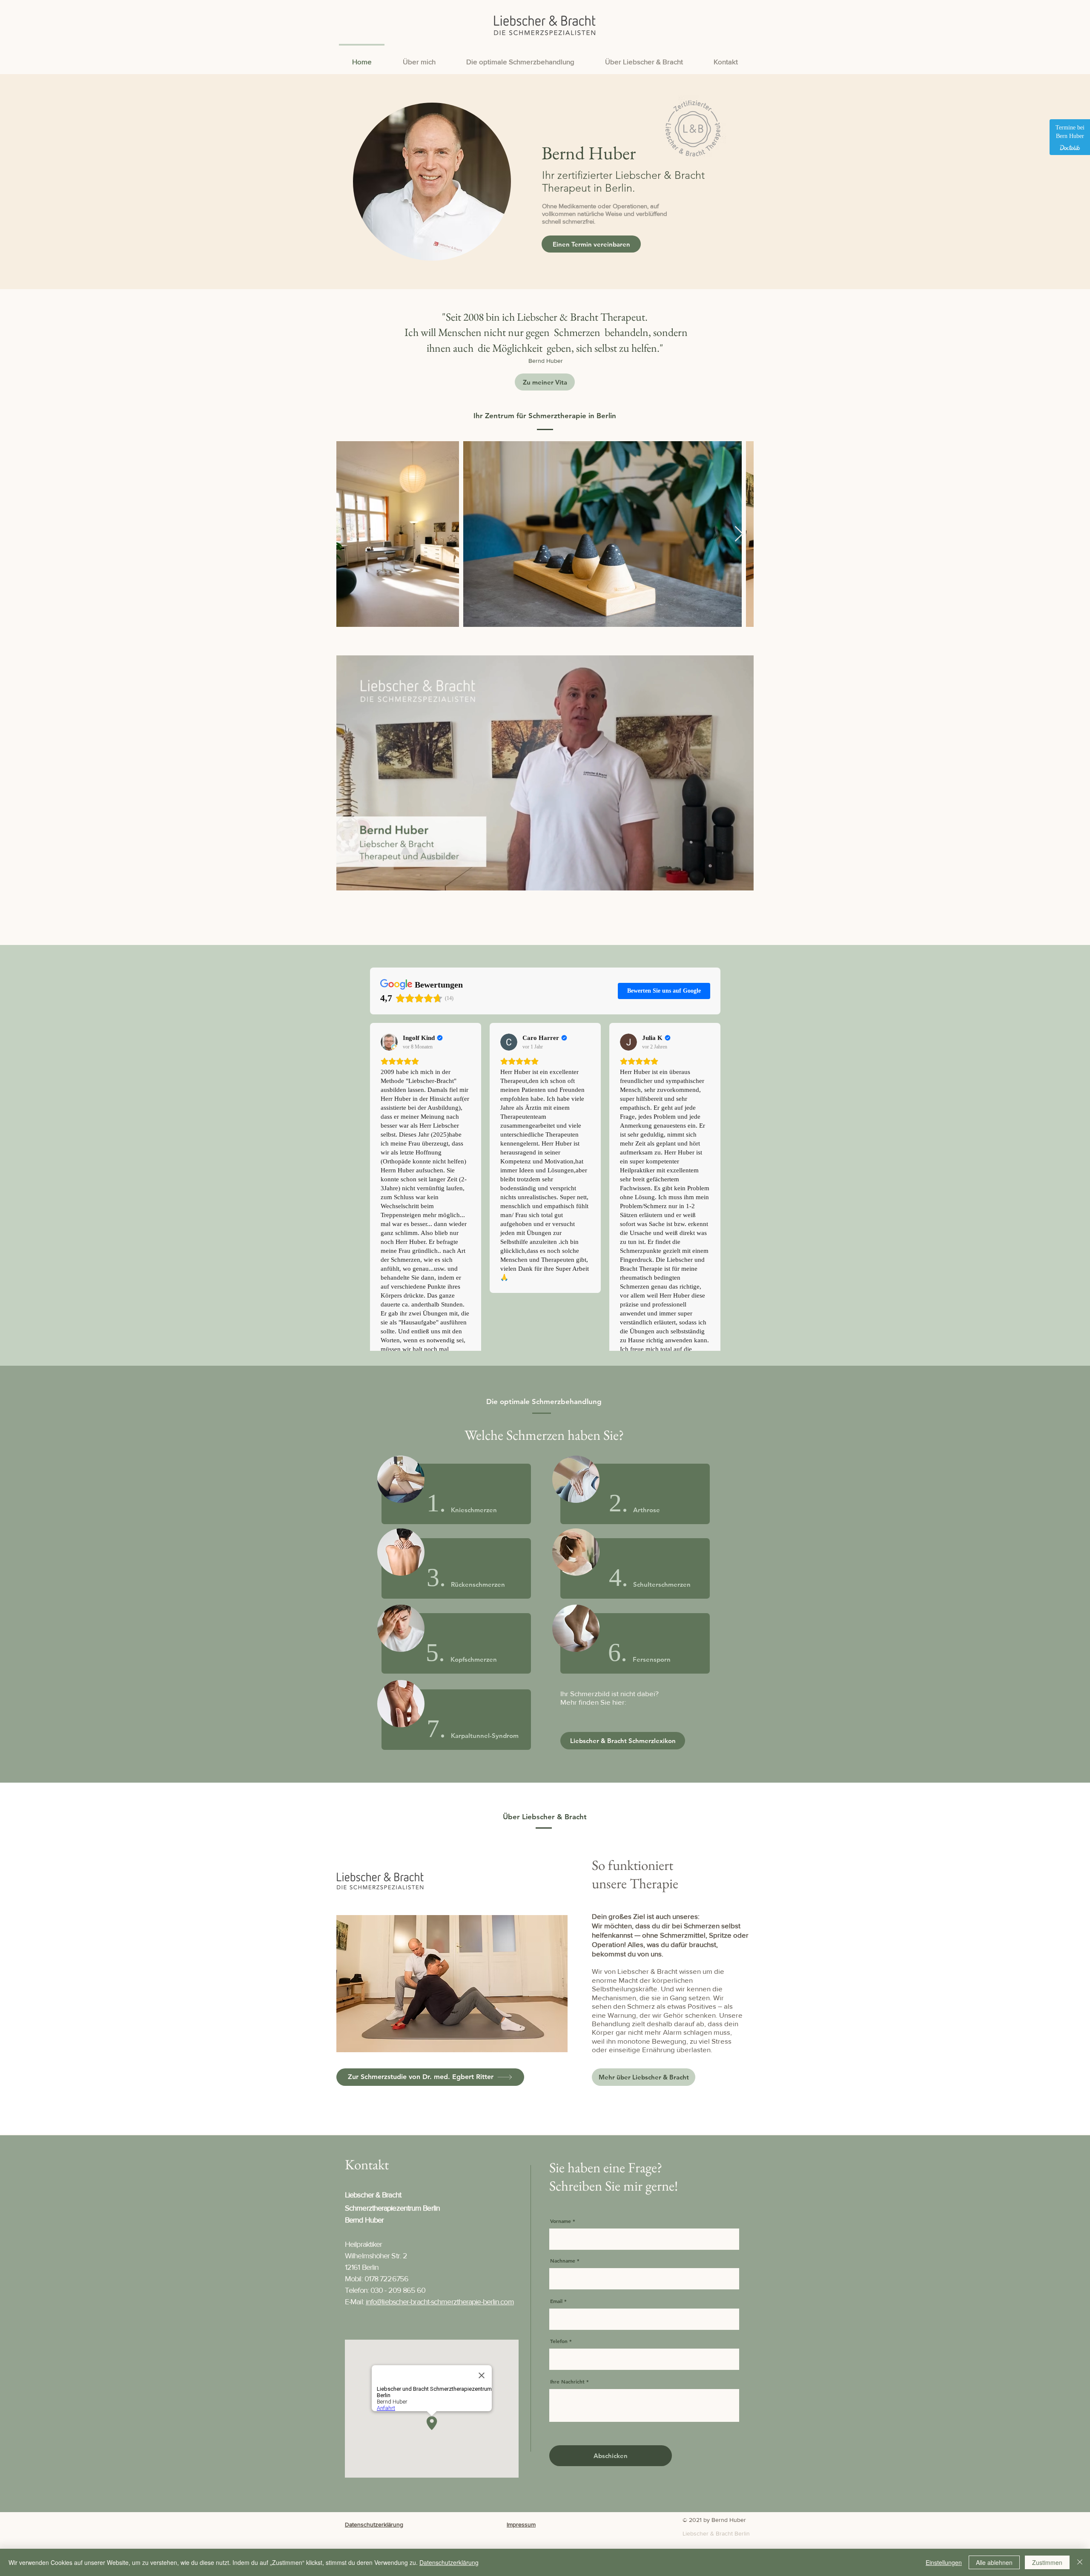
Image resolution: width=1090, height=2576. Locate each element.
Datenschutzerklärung (449, 2562)
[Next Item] (739, 534)
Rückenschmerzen (478, 1584)
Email (556, 2301)
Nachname (563, 2260)
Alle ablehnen (994, 2562)
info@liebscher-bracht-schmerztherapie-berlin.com (440, 2302)
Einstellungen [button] (944, 2562)
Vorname (561, 2221)
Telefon (559, 2341)
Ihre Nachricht (567, 2381)
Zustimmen (1047, 2562)
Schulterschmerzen (662, 1584)
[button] (743, 881)
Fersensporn (652, 1659)
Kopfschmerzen (474, 1659)
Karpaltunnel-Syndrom (485, 1736)
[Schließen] (1080, 2562)
